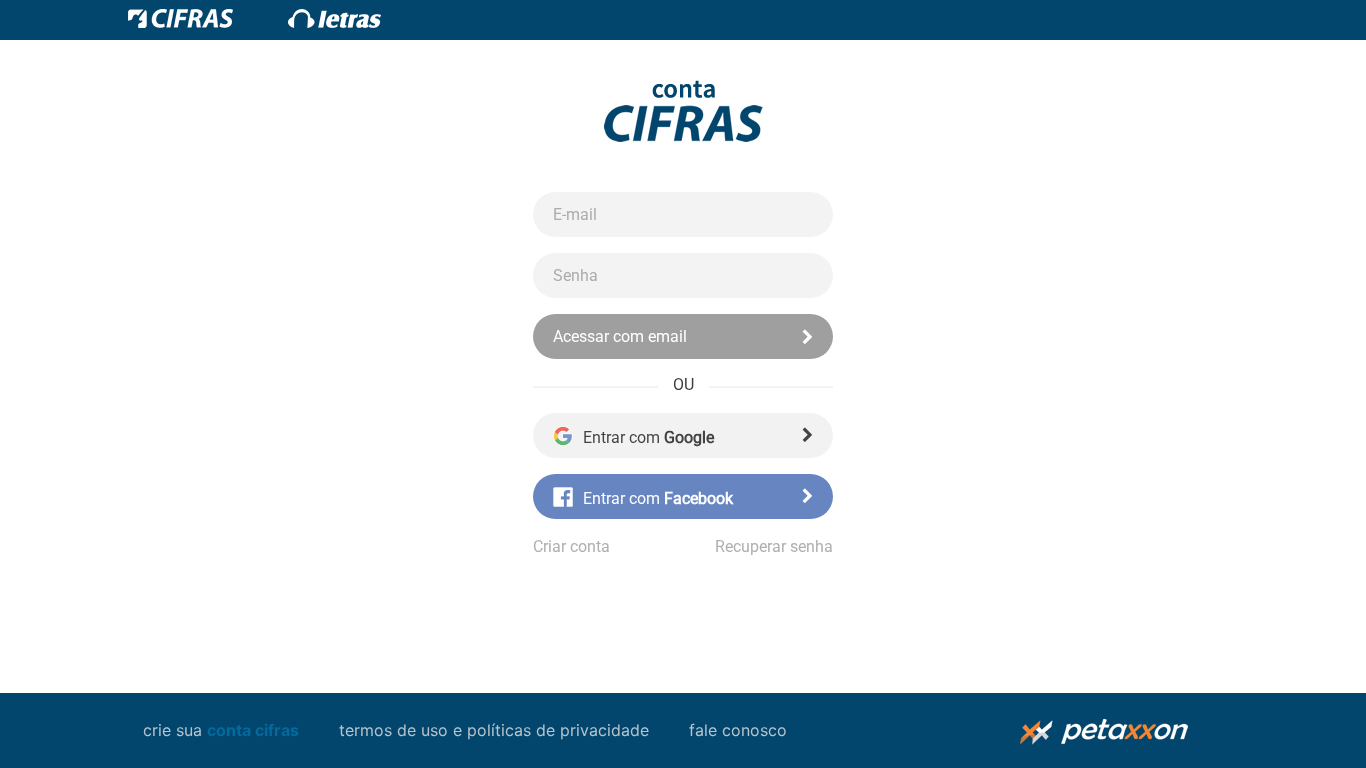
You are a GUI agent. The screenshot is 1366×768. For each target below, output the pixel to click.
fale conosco (738, 730)
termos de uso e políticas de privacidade (494, 730)
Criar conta (571, 546)
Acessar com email (620, 336)
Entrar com (648, 437)
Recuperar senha (774, 546)
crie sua (221, 730)
